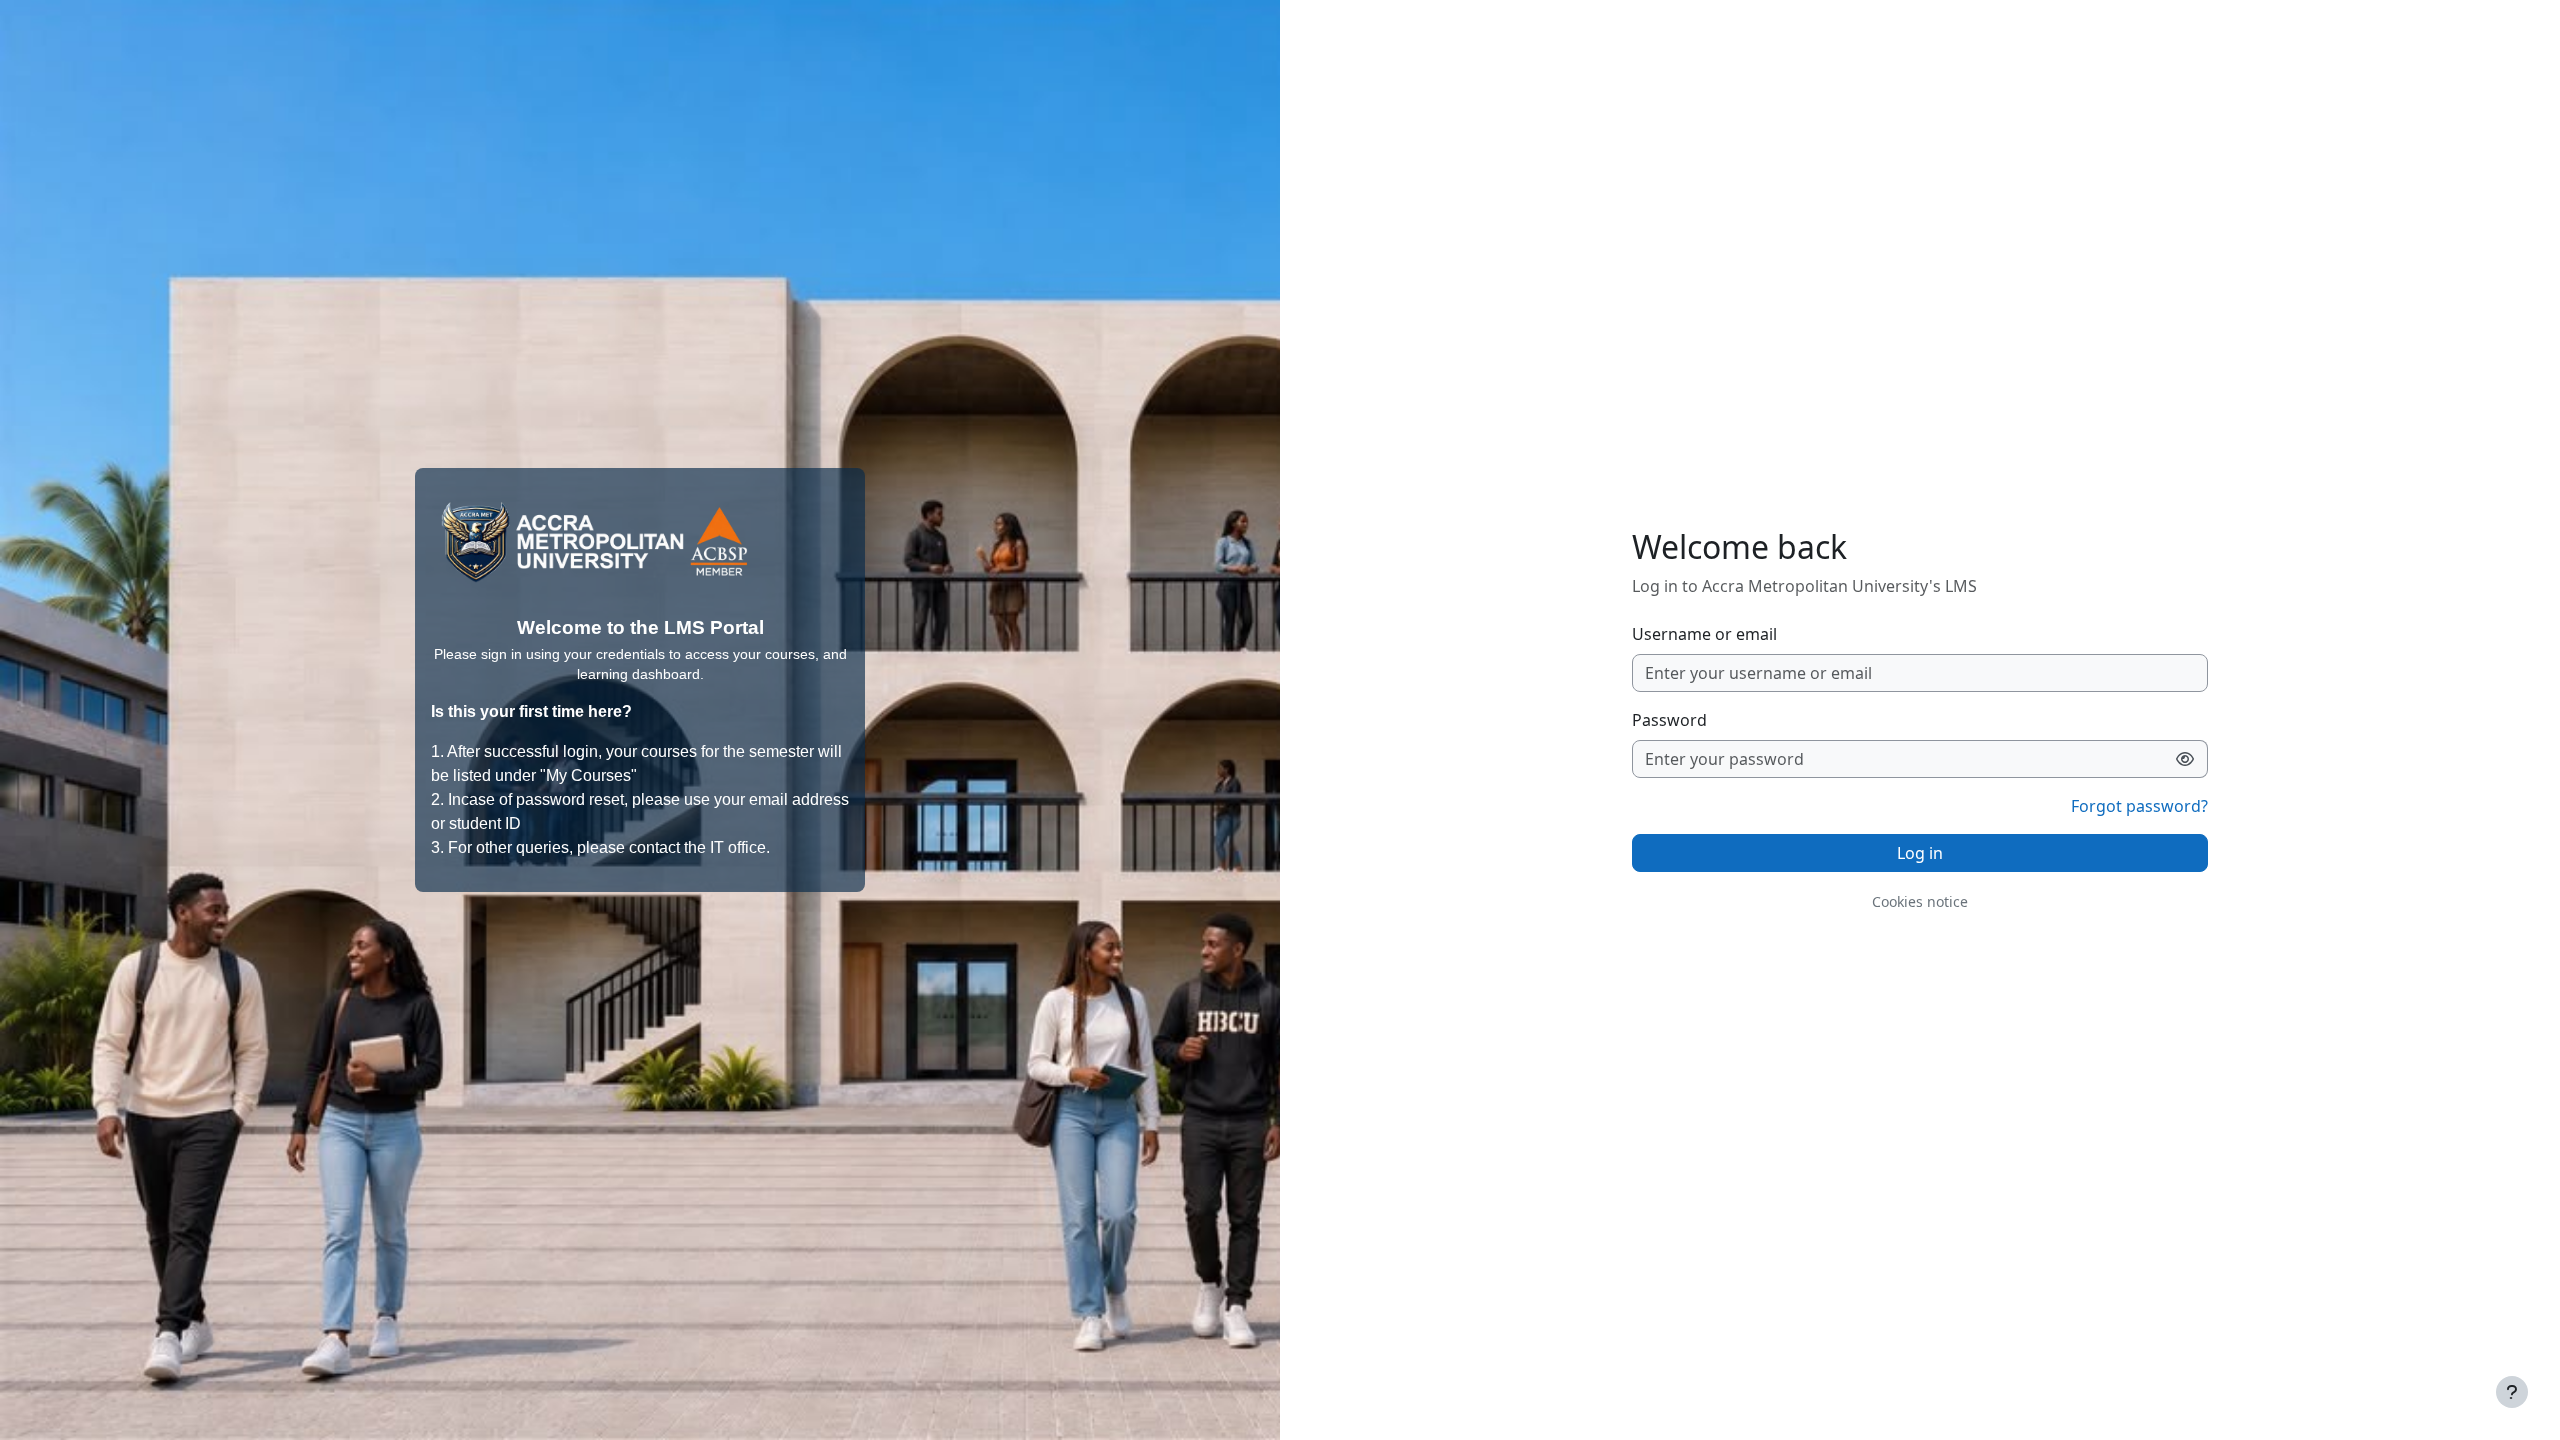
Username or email (1704, 634)
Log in (1920, 853)
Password (1669, 720)
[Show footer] (2512, 1392)
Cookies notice (1920, 901)
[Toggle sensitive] (2185, 759)
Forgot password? (2139, 806)
